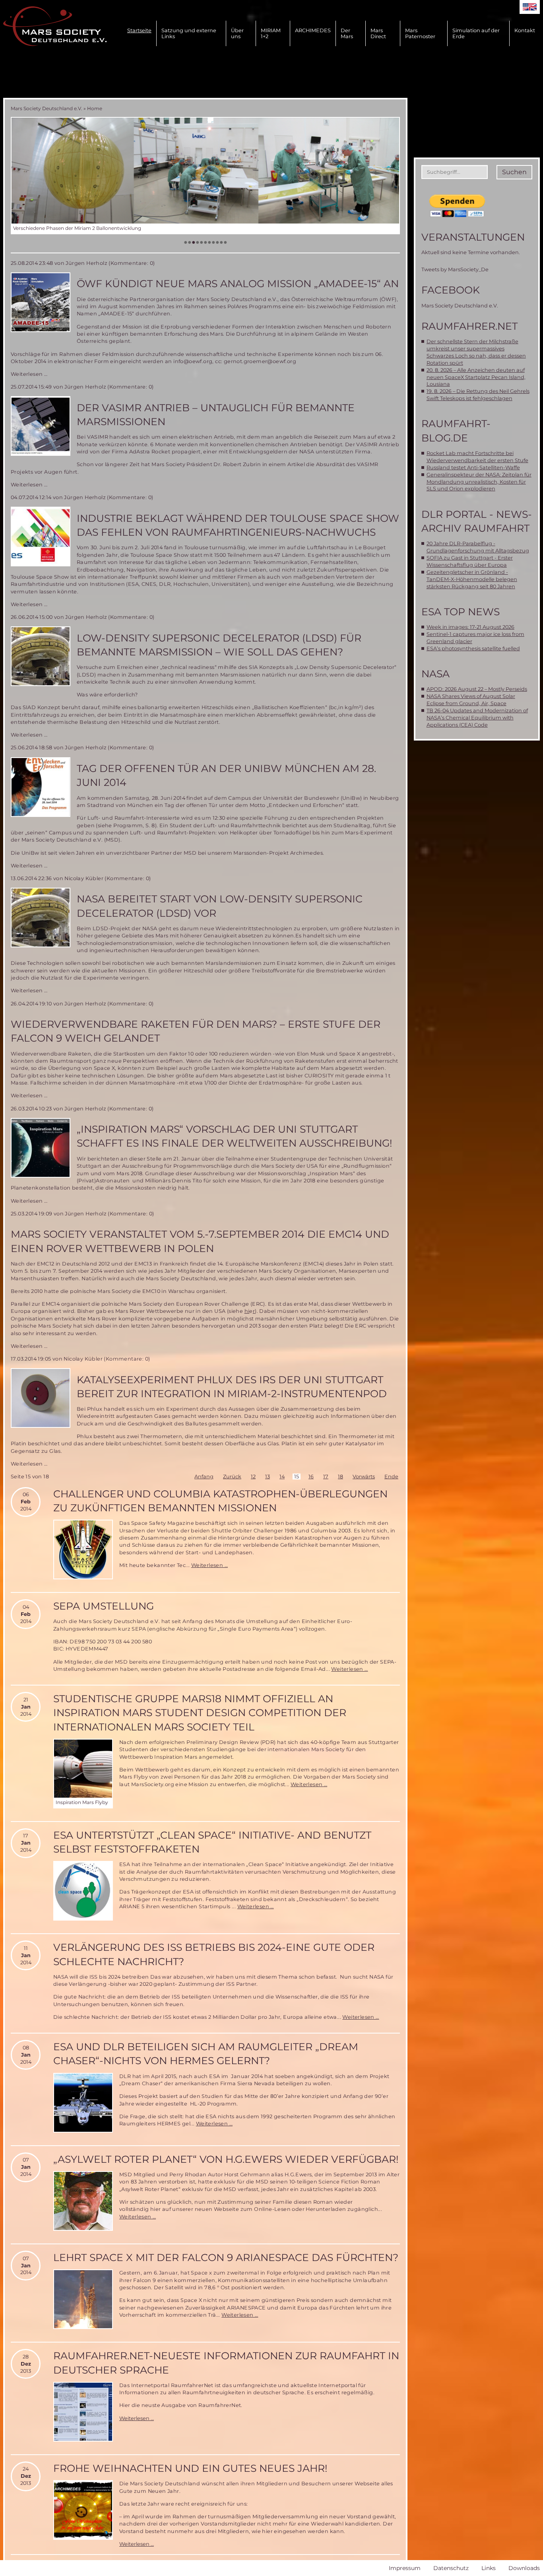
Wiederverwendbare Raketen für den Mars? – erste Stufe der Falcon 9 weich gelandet (196, 1031)
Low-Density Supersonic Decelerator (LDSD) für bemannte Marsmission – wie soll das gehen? (219, 645)
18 (340, 1477)
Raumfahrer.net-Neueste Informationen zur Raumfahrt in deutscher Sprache (226, 2363)
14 (282, 1477)
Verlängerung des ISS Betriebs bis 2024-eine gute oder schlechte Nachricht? (214, 1954)
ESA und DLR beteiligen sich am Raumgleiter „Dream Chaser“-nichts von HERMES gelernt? (206, 2054)
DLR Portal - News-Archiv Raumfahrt (477, 521)
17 (326, 1477)
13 (268, 1477)
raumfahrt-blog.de (456, 431)
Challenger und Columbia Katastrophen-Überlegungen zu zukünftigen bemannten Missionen (220, 1501)
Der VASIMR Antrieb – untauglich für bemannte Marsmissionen (216, 415)
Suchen (514, 172)
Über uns (237, 33)
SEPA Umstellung (104, 1606)
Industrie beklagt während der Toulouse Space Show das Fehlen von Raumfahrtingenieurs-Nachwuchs (238, 525)
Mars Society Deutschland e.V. (47, 108)
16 (311, 1477)
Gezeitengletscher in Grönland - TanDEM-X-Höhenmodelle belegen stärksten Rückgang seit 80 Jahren (472, 579)
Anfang (204, 1477)
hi (247, 1311)
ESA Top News (461, 612)
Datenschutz (451, 2568)
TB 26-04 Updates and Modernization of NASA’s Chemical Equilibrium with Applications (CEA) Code (477, 718)
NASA (435, 674)
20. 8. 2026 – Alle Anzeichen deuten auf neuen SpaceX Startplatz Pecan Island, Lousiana (476, 377)
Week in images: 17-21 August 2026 (470, 627)
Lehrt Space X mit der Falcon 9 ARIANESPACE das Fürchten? (226, 2257)
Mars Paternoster (420, 33)
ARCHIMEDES (313, 30)
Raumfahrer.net (469, 326)
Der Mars (347, 33)
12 (253, 1477)
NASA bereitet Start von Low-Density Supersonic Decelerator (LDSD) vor (220, 906)
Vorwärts (364, 1477)
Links (489, 2568)
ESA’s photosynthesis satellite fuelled (473, 648)
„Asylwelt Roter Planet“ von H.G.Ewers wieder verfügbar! (226, 2159)
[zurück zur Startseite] (55, 26)
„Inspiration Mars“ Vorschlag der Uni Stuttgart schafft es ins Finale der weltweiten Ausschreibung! (235, 1136)
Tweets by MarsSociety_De (455, 269)
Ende (391, 1477)
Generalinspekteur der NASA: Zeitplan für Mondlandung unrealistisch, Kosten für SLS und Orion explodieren (479, 482)
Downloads (524, 2568)
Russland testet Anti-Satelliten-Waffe (473, 468)
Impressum (405, 2568)
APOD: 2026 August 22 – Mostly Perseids (477, 689)
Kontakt (525, 30)
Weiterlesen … (29, 374)
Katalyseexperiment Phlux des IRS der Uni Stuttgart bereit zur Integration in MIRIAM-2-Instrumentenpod (232, 1387)
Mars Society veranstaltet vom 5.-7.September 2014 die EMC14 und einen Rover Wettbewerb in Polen (200, 1241)
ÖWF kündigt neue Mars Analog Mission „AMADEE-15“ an (238, 284)
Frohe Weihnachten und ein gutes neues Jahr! (190, 2468)
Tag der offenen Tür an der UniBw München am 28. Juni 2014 (226, 775)
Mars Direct (378, 33)
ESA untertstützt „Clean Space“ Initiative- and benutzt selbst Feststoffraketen (212, 1842)
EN (530, 7)
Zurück (232, 1477)
